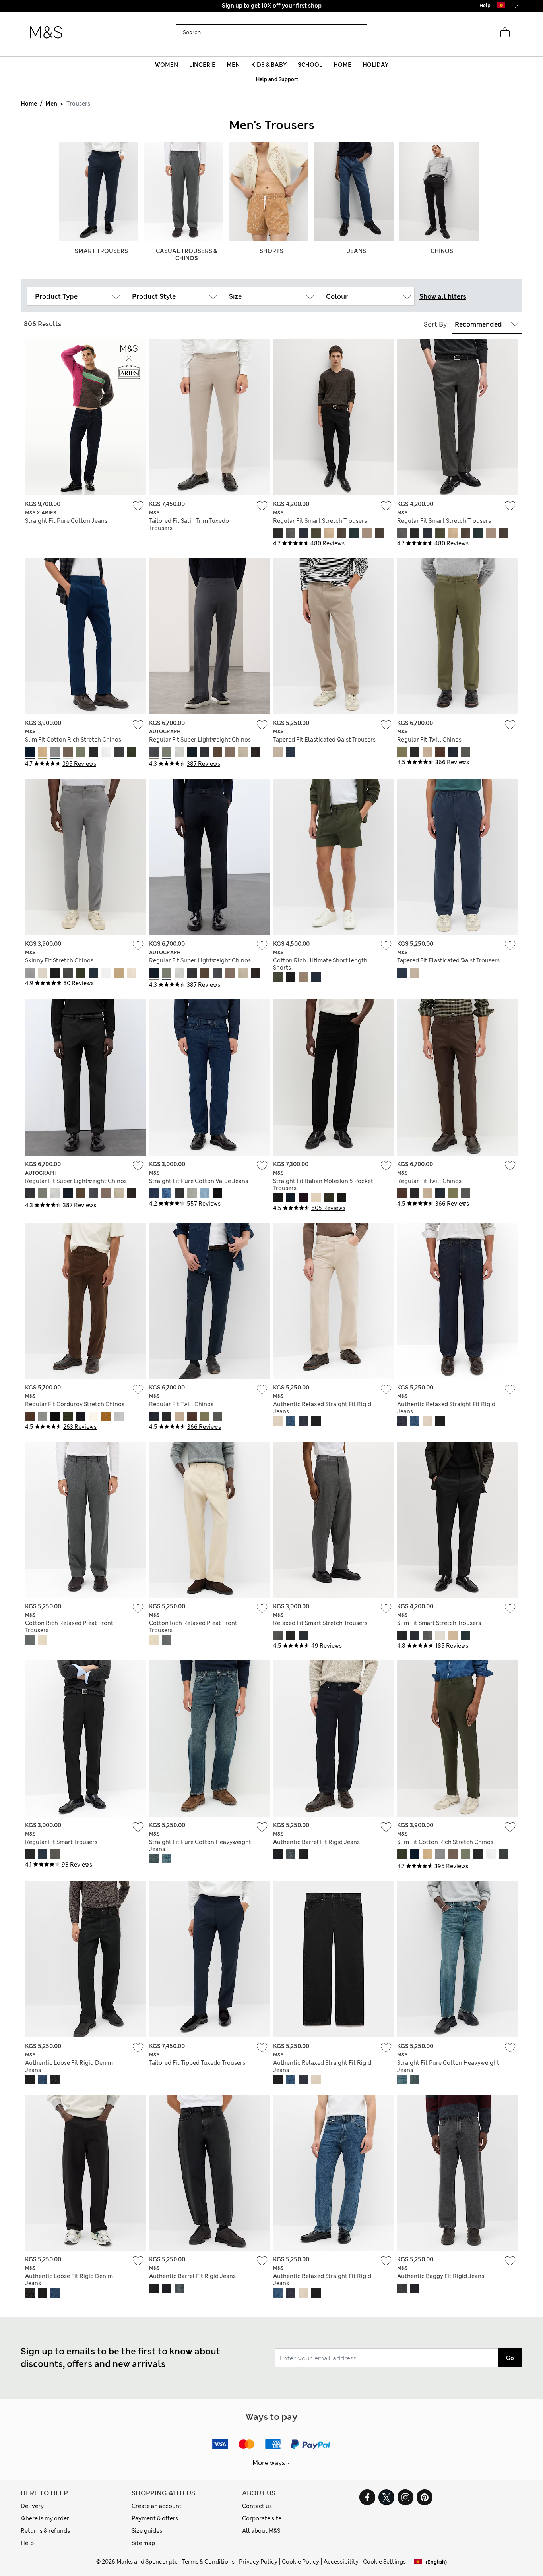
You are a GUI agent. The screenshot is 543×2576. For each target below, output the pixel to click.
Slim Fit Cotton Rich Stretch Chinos (73, 740)
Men (51, 104)
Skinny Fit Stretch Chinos (59, 960)
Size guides (147, 2531)
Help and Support (277, 79)
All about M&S (261, 2531)
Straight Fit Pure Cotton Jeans (66, 521)
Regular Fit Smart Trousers (61, 1842)
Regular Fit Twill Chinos (429, 740)
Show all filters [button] (443, 297)
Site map (143, 2543)
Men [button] (233, 65)
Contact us (257, 2506)
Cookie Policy (301, 2562)
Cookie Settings (384, 2562)
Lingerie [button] (202, 65)
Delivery (32, 2506)
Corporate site (262, 2518)
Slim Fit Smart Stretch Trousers (439, 1623)
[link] (501, 5)
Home (29, 104)
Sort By (435, 324)
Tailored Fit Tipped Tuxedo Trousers (197, 2063)
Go (510, 2358)
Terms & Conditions (208, 2562)
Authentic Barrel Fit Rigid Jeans (316, 1842)
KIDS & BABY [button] (269, 65)
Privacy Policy (258, 2562)
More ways (269, 2463)
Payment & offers (155, 2518)
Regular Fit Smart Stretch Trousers (320, 521)
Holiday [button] (375, 65)
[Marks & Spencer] (46, 33)
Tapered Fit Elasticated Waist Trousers (324, 740)
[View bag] (505, 33)
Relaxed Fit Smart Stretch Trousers (320, 1623)
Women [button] (167, 65)
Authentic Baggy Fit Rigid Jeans (441, 2276)
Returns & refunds (45, 2531)
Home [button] (342, 65)
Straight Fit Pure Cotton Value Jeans (199, 1181)
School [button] (310, 65)
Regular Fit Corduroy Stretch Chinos (75, 1404)
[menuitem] (166, 65)
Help (27, 2543)
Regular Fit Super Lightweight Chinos (200, 740)
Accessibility (341, 2562)
